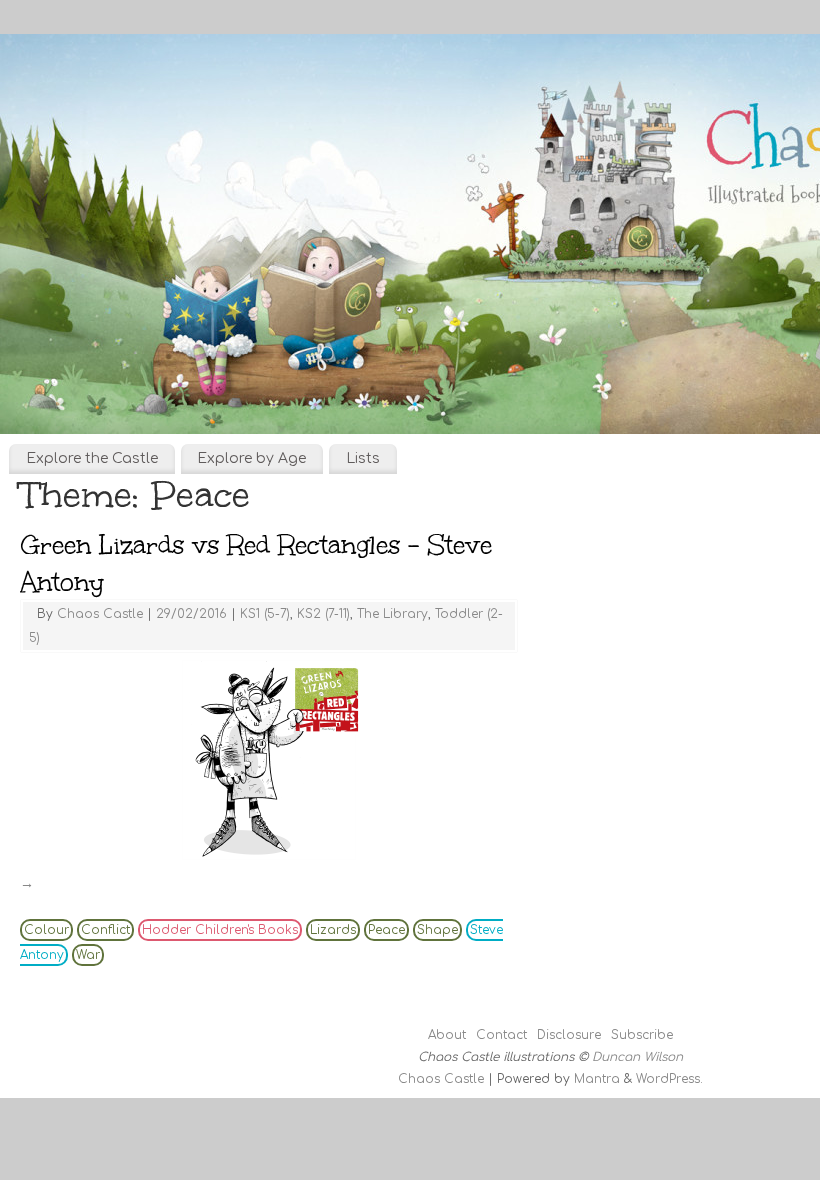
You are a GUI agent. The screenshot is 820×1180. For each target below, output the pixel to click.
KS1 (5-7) (265, 614)
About (447, 1035)
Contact (501, 1035)
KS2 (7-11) (323, 614)
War (88, 955)
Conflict (105, 930)
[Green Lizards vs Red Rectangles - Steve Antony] (269, 760)
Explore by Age (251, 458)
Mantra (597, 1079)
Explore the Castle (92, 458)
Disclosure (569, 1035)
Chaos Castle (100, 614)
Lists (363, 458)
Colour (46, 930)
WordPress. (669, 1079)
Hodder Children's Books (220, 930)
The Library (392, 614)
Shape (437, 930)
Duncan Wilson (637, 1057)
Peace (386, 930)
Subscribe (642, 1035)
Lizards (333, 930)
